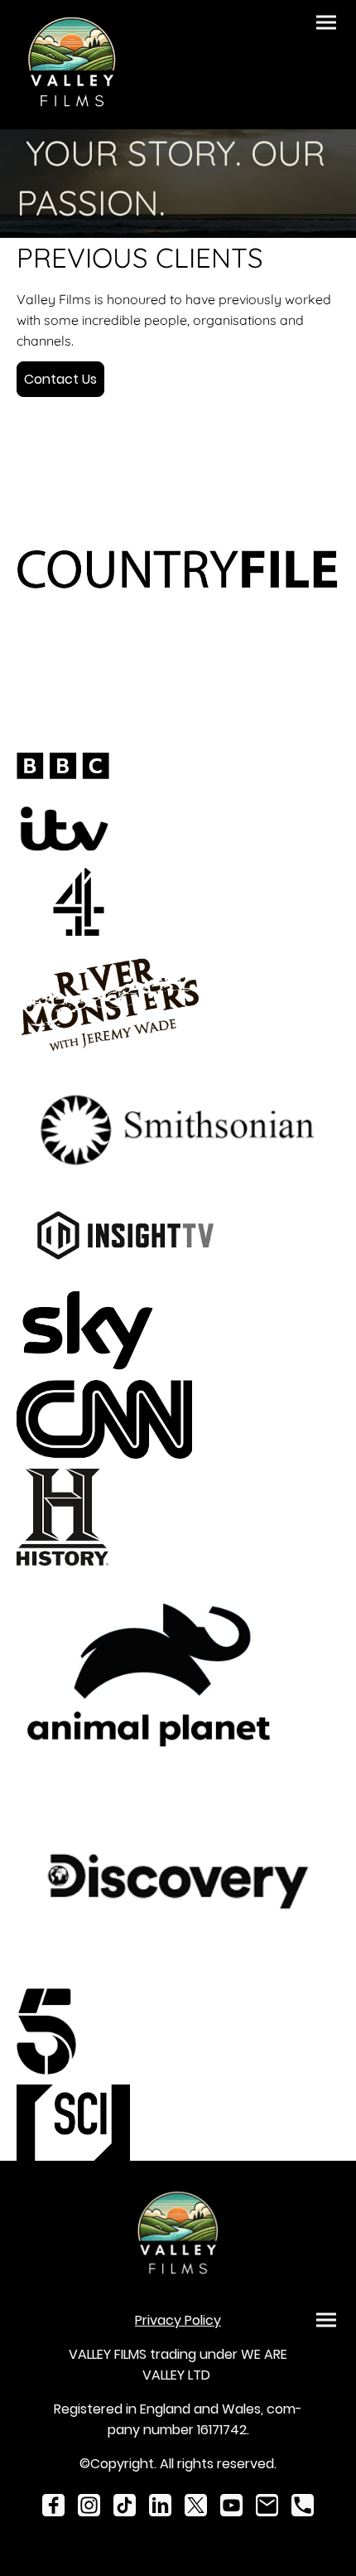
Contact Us (60, 379)
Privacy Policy (178, 2320)
